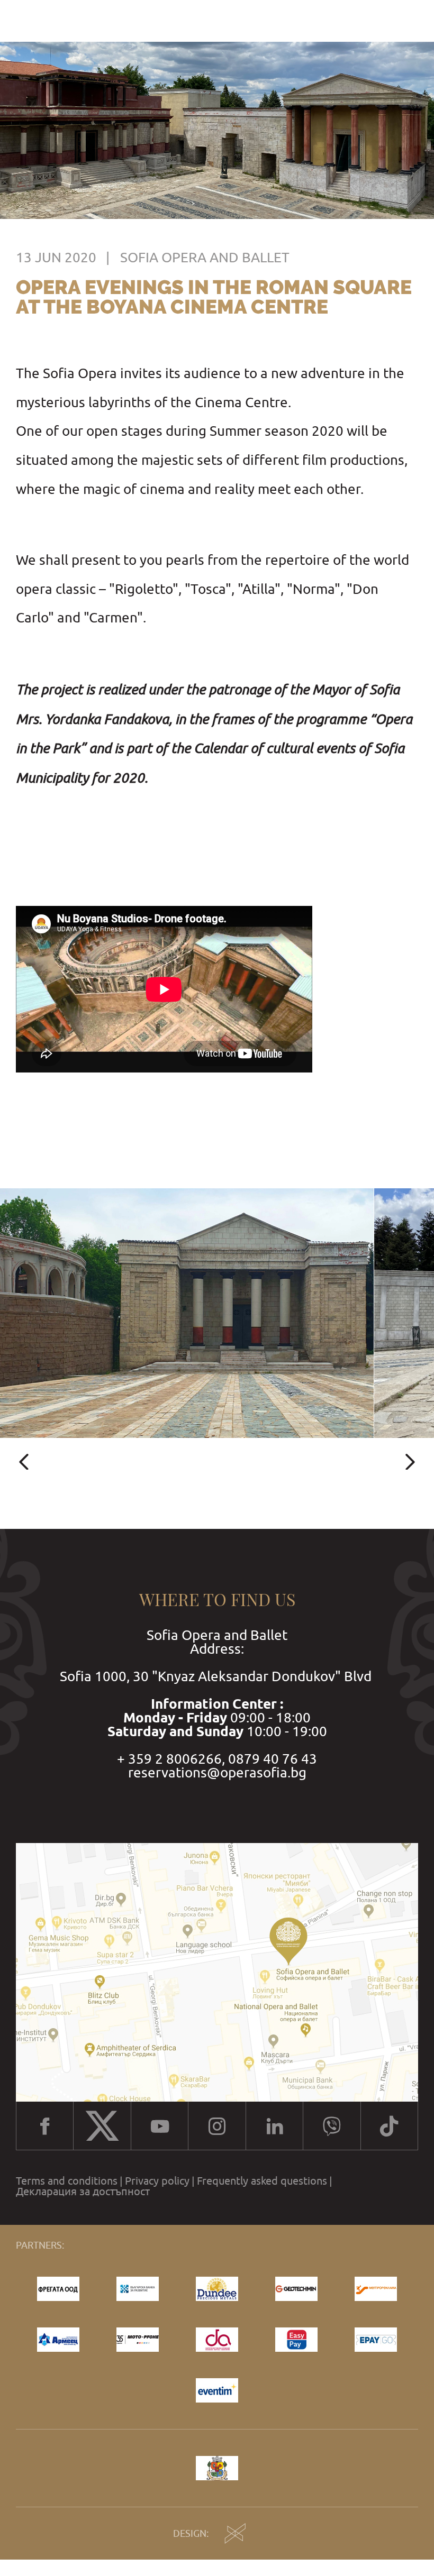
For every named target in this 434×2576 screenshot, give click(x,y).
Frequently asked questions (262, 2181)
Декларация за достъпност (83, 2192)
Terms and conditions (67, 2181)
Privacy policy (157, 2181)
